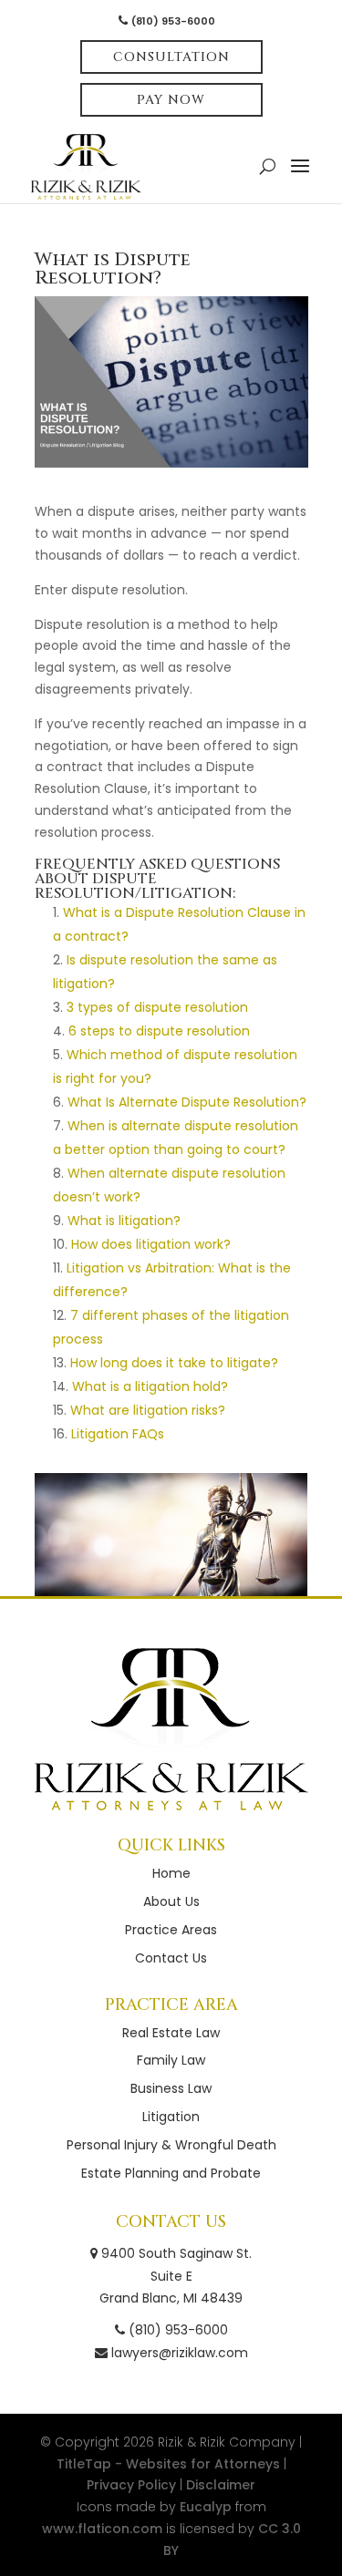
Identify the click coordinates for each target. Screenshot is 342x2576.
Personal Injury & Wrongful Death (171, 2145)
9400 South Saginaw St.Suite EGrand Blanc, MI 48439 (175, 2276)
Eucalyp (206, 2507)
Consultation (171, 57)
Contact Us (171, 1958)
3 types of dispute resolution (157, 1007)
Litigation (171, 2117)
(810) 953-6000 (173, 21)
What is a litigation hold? (150, 1386)
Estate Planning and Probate (171, 2173)
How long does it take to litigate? (174, 1363)
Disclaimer (221, 2485)
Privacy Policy (131, 2485)
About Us (171, 1901)
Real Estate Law (171, 2033)
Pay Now (171, 100)
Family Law (171, 2060)
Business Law (171, 2088)
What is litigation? (124, 1221)
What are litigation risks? (148, 1410)
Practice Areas (171, 1930)
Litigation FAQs (118, 1434)
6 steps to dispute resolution (159, 1031)
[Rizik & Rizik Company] (171, 1729)
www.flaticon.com (102, 2529)
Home (171, 1873)
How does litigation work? (151, 1244)
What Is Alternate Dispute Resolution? (187, 1102)
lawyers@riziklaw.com (180, 2353)
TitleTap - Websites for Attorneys (168, 2464)
